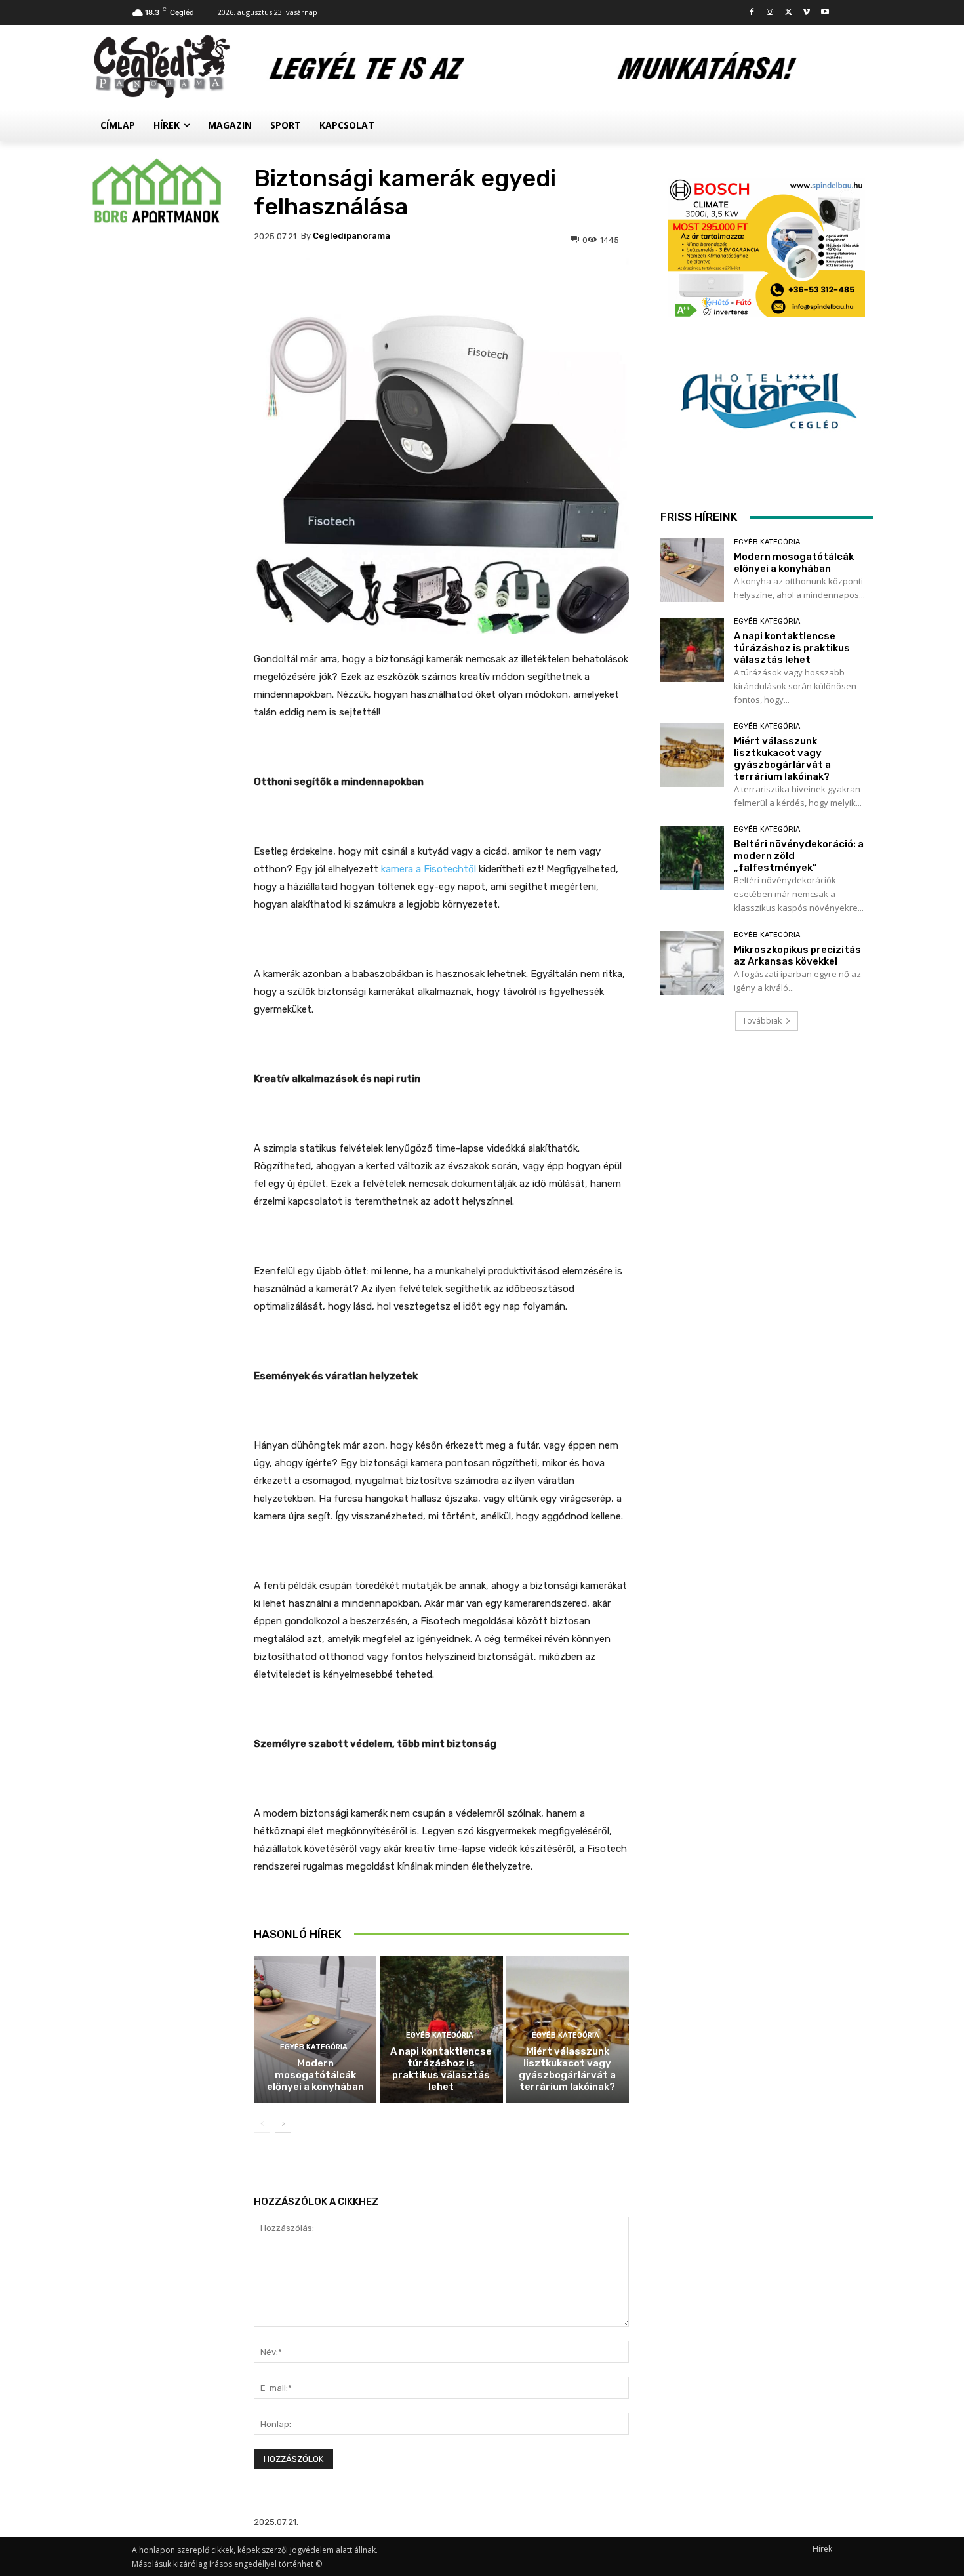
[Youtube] (825, 13)
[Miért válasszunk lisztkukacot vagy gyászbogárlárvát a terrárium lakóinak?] (692, 755)
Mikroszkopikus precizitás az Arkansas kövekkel (797, 956)
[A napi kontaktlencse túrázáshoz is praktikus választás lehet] (692, 650)
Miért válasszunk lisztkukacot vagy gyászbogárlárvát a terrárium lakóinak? (567, 2069)
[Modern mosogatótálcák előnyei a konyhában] (315, 2029)
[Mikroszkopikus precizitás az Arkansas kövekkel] (692, 962)
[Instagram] (770, 13)
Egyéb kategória (314, 2047)
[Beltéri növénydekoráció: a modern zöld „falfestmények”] (692, 857)
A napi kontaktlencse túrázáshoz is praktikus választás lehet (441, 2069)
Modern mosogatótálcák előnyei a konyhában (315, 2075)
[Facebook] (752, 13)
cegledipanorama (351, 236)
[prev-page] (262, 2124)
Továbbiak (762, 1021)
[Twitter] (789, 13)
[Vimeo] (806, 13)
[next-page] (283, 2124)
